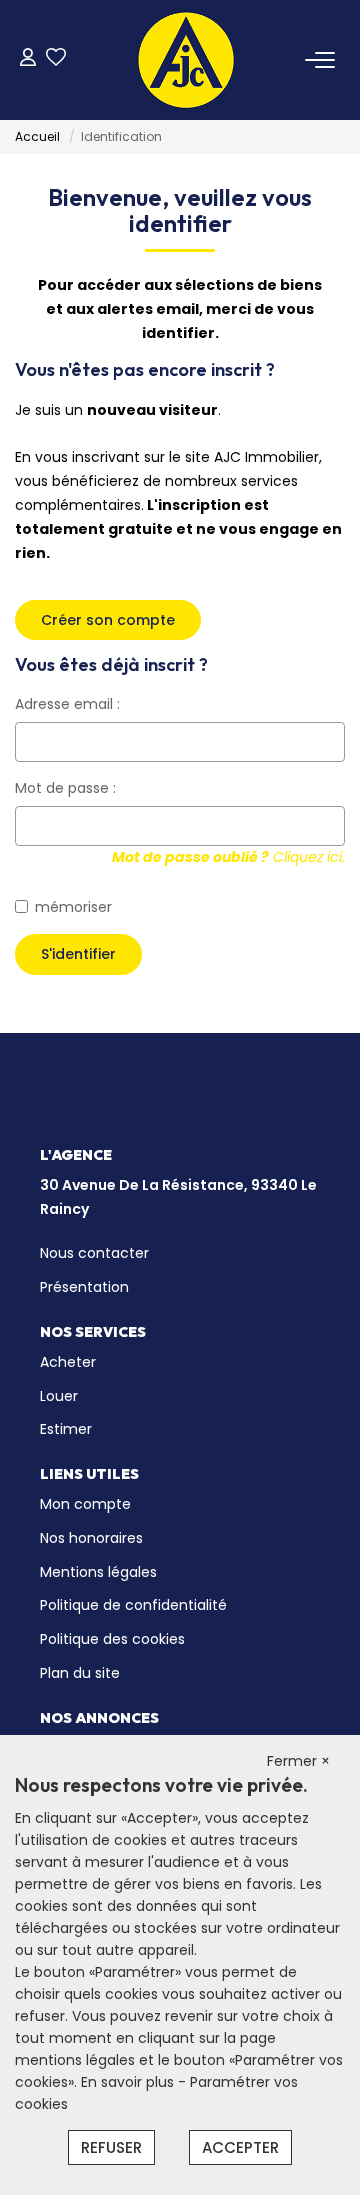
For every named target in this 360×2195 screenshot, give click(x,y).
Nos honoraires (91, 1538)
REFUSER (111, 2147)
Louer (59, 1396)
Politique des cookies (112, 1639)
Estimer (66, 1429)
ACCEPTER (240, 2147)
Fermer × (298, 1761)
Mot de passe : (65, 788)
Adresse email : (67, 704)
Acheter (68, 1362)
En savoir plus (129, 2082)
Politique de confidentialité (133, 1605)
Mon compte (85, 1504)
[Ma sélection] (56, 59)
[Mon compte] (28, 59)
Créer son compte (108, 620)
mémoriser (73, 907)
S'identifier (78, 954)
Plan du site (80, 1673)
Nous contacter (94, 1253)
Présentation (84, 1287)
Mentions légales (98, 1572)
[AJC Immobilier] (186, 60)
